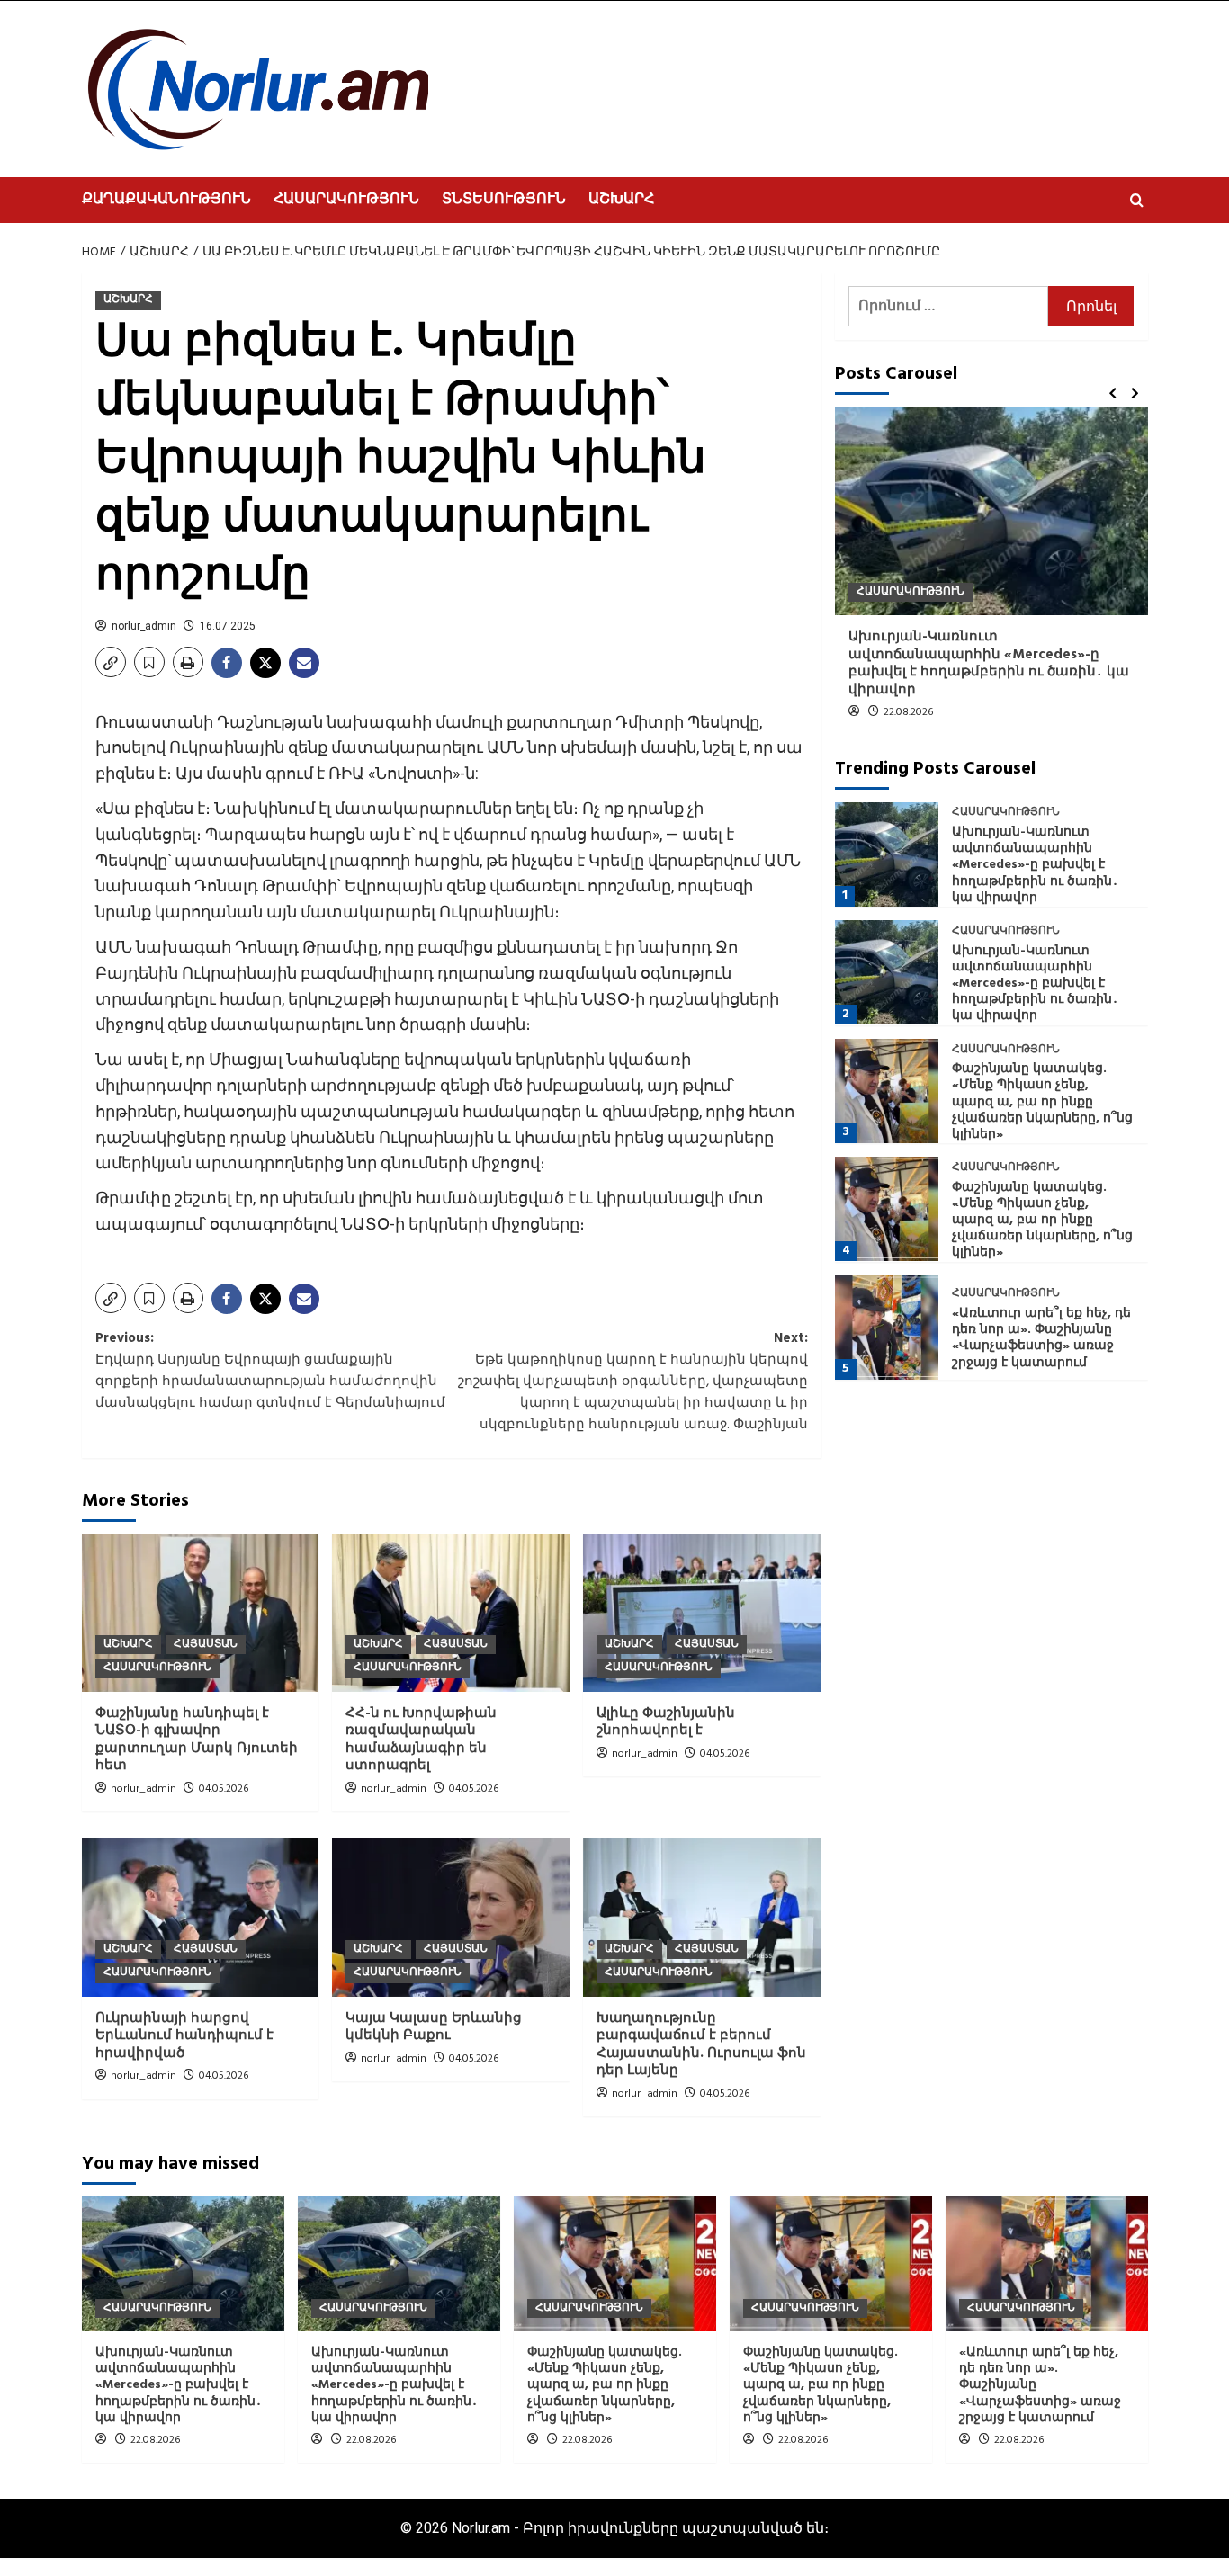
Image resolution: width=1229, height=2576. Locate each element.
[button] (1137, 200)
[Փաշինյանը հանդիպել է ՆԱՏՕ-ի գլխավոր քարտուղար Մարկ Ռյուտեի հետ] (201, 1613)
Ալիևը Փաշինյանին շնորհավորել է (666, 1722)
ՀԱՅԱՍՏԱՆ (206, 1644)
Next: (633, 1382)
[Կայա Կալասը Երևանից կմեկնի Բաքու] (451, 1918)
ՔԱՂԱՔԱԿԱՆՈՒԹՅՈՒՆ (166, 200)
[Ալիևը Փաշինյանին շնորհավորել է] (702, 1613)
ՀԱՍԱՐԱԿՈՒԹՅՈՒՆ (346, 200)
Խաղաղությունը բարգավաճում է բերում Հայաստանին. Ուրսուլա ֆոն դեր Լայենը (701, 2045)
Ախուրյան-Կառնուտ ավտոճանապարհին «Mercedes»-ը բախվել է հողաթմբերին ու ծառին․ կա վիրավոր (989, 663)
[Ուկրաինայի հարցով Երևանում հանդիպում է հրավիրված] (201, 1918)
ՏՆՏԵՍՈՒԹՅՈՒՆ (504, 200)
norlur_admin (144, 626)
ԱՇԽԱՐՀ (621, 200)
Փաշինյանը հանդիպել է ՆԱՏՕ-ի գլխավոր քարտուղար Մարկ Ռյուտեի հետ (197, 1740)
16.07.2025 (228, 626)
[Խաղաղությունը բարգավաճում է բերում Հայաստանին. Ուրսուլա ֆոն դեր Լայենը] (702, 1918)
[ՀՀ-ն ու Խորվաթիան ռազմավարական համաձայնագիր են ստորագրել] (451, 1613)
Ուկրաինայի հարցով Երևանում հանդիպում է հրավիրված (184, 2036)
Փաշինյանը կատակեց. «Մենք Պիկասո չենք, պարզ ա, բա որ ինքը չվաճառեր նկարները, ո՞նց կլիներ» (1042, 1102)
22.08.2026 (908, 712)
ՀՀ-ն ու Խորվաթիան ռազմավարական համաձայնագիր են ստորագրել (421, 1740)
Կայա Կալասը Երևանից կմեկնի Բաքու (434, 2027)
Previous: (270, 1371)
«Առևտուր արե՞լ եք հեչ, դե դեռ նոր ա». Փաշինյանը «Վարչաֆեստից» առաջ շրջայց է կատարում (1041, 1338)
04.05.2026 (224, 1789)
